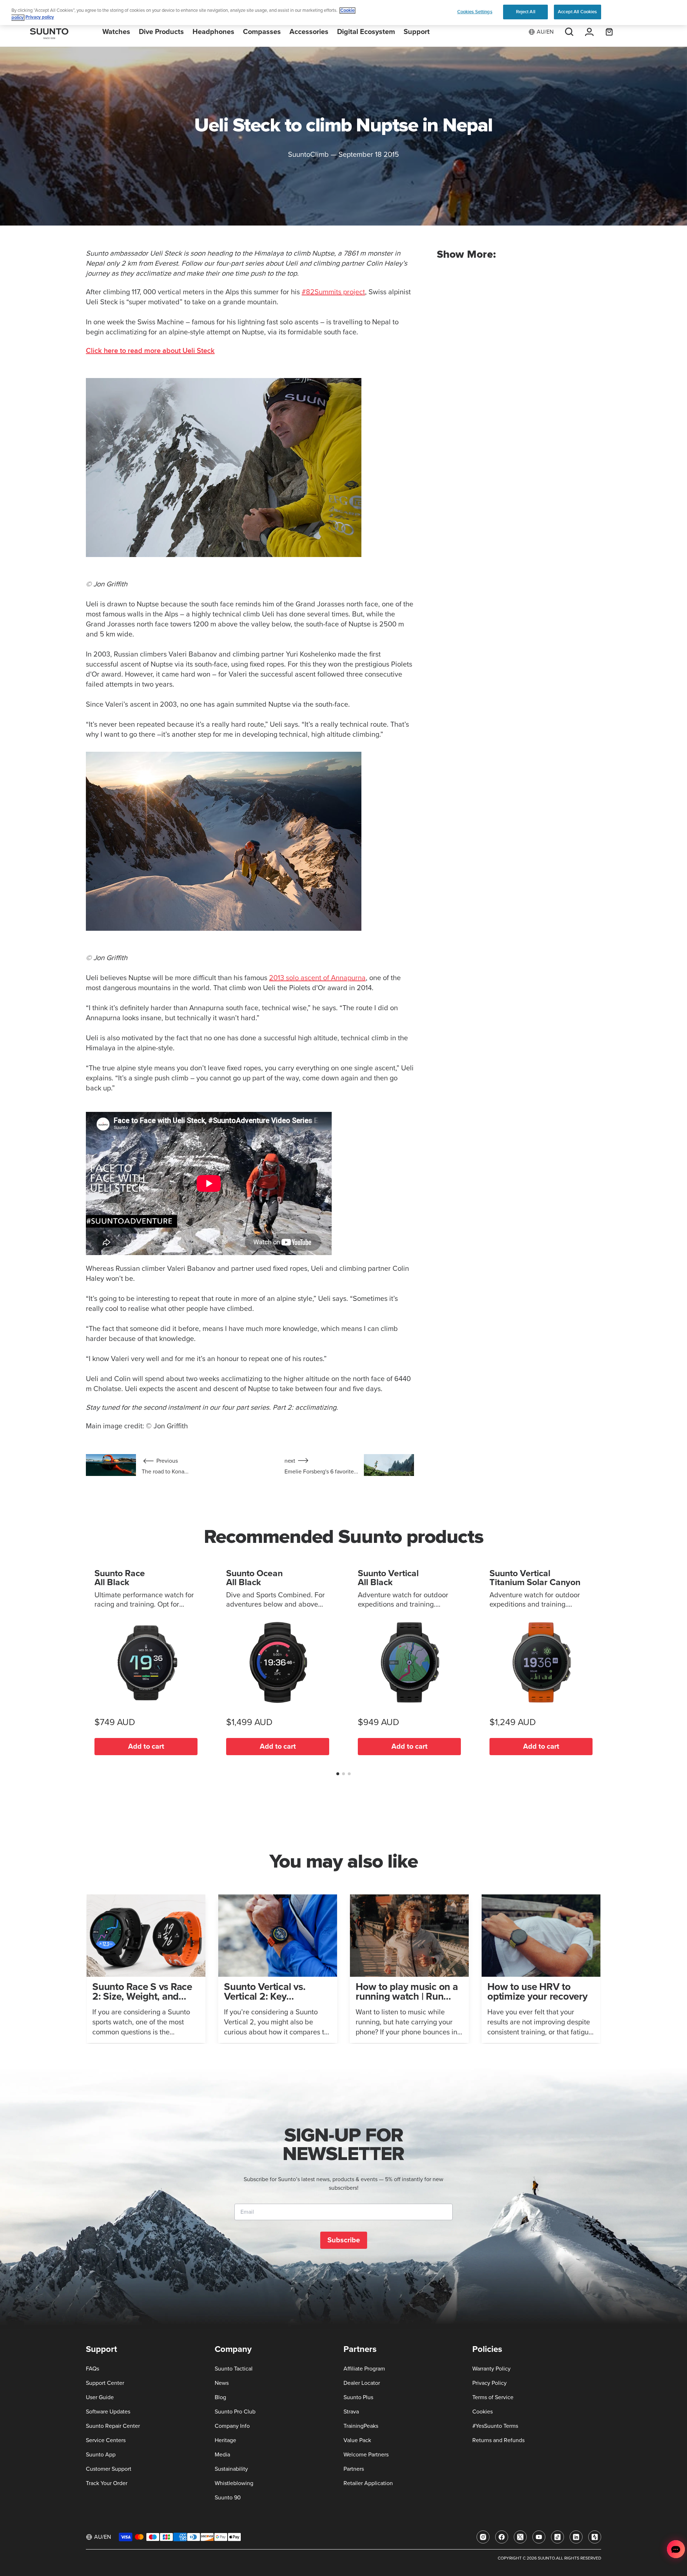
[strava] (595, 2537)
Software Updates (108, 2412)
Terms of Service (493, 2397)
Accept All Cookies (577, 12)
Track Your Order (107, 2483)
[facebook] (502, 2537)
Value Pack (357, 2440)
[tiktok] (557, 2537)
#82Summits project (333, 292)
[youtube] (539, 2537)
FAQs (92, 2369)
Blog (220, 2397)
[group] (146, 1969)
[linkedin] (576, 2537)
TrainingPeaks (361, 2426)
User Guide (100, 2397)
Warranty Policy (491, 2369)
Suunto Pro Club (235, 2412)
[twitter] (520, 2537)
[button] (338, 1774)
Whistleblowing (234, 2483)
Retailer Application (368, 2483)
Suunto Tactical (234, 2369)
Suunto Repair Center (113, 2426)
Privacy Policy (489, 2383)
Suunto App (101, 2455)
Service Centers (106, 2440)
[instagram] (483, 2537)
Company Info (232, 2426)
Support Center (105, 2383)
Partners (354, 2469)
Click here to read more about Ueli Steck (150, 351)
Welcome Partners (366, 2455)
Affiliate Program (364, 2369)
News (222, 2383)
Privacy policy (40, 18)
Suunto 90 (228, 2498)
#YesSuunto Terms (495, 2426)
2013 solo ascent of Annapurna (317, 978)
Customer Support (109, 2469)
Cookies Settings (475, 12)
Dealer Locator (362, 2383)
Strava (351, 2412)
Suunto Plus (358, 2397)
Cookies (483, 2412)
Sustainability (231, 2469)
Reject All (526, 12)
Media (222, 2455)
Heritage (225, 2440)
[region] (343, 13)
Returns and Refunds (498, 2440)
